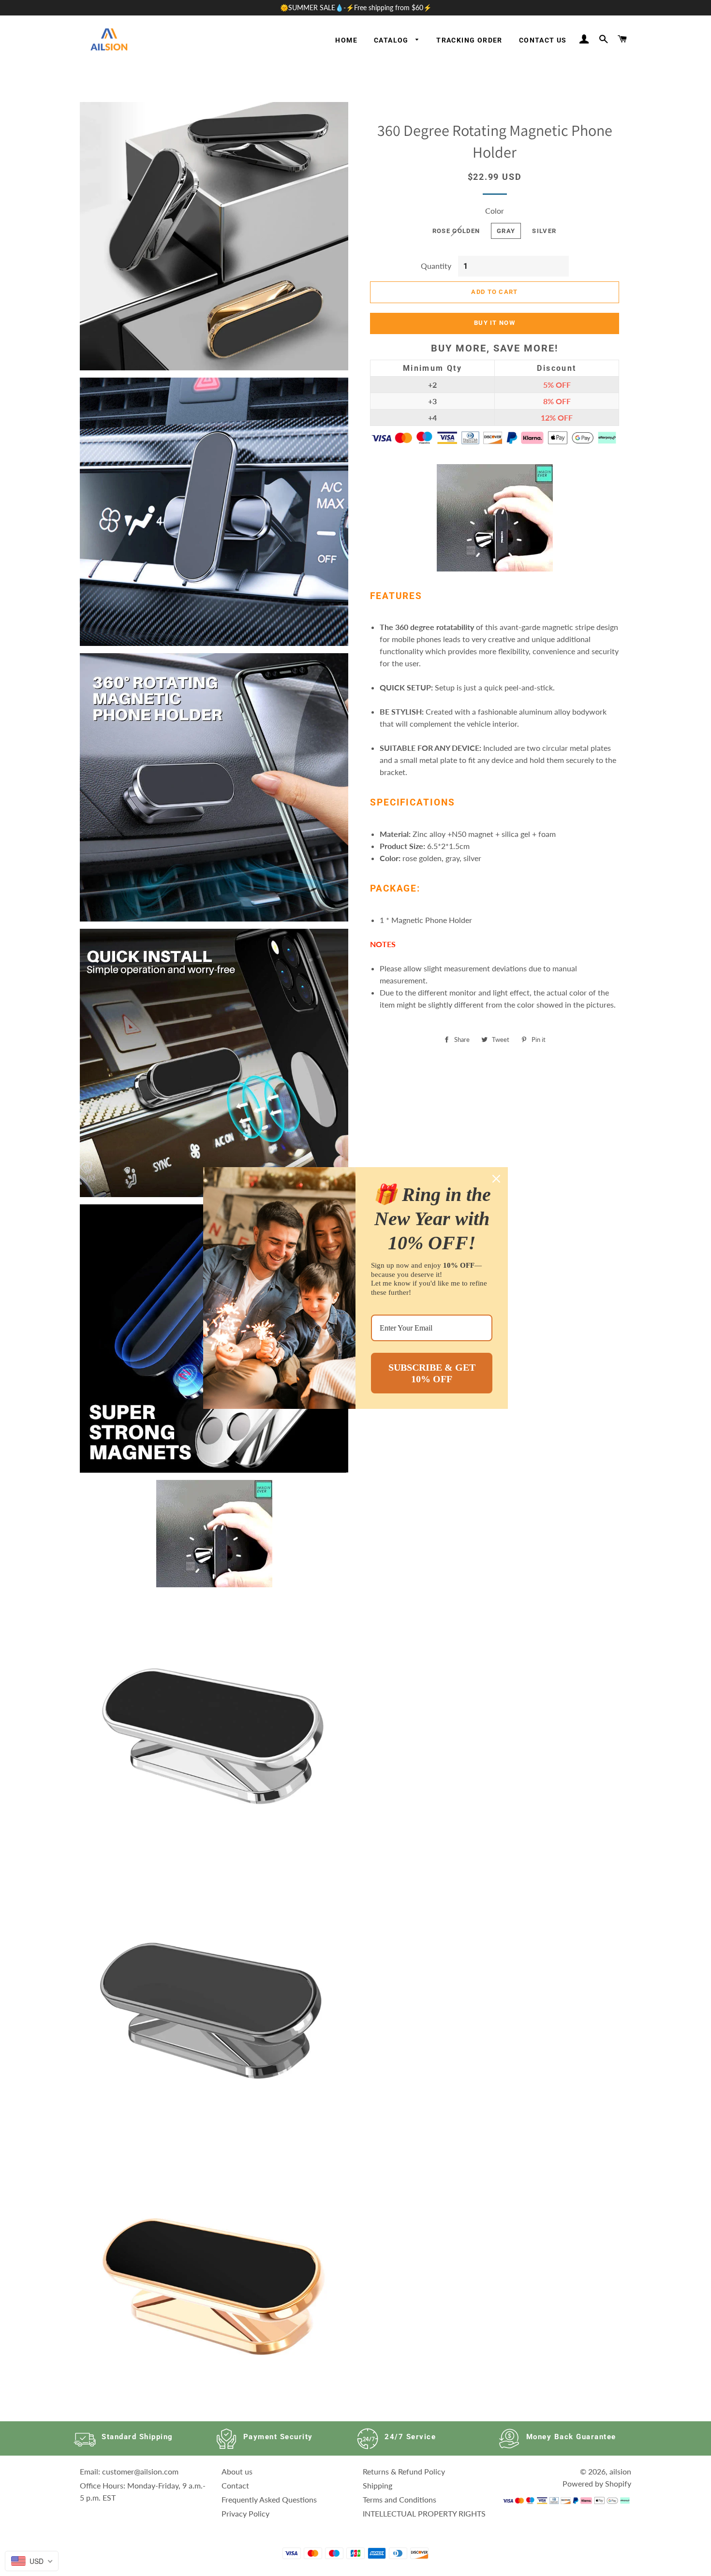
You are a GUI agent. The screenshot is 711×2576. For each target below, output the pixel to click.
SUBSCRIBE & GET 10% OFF (432, 1373)
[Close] (496, 1179)
